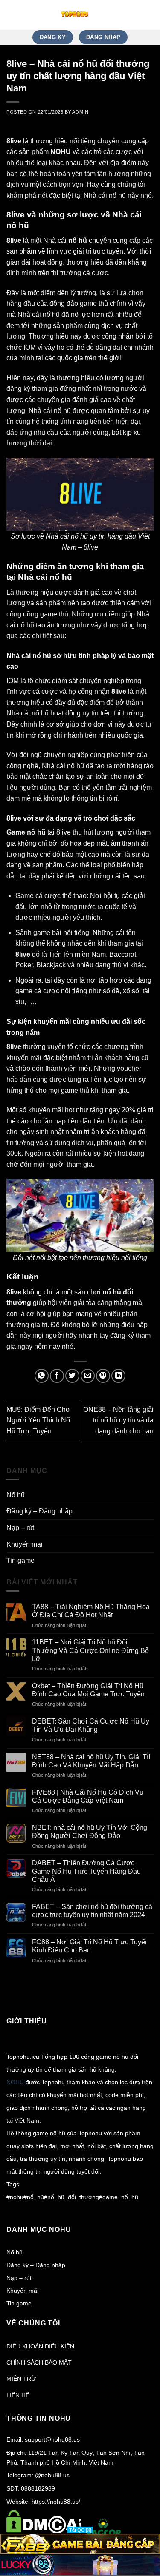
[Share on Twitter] (72, 1376)
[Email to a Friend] (88, 1376)
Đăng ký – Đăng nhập (39, 1511)
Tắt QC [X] (80, 2530)
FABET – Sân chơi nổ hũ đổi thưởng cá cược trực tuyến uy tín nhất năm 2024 (92, 1911)
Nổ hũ (16, 1495)
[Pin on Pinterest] (103, 1376)
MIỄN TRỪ (21, 2379)
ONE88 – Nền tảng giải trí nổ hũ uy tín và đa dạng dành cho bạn (118, 1420)
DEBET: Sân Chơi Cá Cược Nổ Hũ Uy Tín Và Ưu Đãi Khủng (91, 1725)
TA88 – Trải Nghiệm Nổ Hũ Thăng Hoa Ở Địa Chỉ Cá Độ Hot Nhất (91, 1611)
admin (80, 112)
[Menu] (148, 15)
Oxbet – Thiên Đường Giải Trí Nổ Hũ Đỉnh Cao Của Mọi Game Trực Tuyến (88, 1690)
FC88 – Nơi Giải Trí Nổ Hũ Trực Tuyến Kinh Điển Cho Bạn (90, 1946)
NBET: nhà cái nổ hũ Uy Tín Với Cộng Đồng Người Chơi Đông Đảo (90, 1832)
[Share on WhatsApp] (42, 1376)
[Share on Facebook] (57, 1376)
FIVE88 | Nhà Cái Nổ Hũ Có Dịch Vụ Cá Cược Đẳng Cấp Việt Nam (88, 1796)
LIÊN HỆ (18, 2395)
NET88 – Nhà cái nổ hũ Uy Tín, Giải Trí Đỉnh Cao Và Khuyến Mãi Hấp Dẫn (91, 1761)
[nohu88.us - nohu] (75, 15)
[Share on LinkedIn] (118, 1376)
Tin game (20, 1560)
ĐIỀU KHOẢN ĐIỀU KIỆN (40, 2346)
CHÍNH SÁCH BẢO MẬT (39, 2362)
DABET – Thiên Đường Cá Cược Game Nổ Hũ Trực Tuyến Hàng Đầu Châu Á (86, 1871)
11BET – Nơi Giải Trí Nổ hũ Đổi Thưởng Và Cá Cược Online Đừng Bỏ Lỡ (90, 1650)
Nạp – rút (20, 1528)
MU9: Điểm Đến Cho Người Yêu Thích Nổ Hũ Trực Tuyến (38, 1420)
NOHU (15, 2082)
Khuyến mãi (25, 1544)
